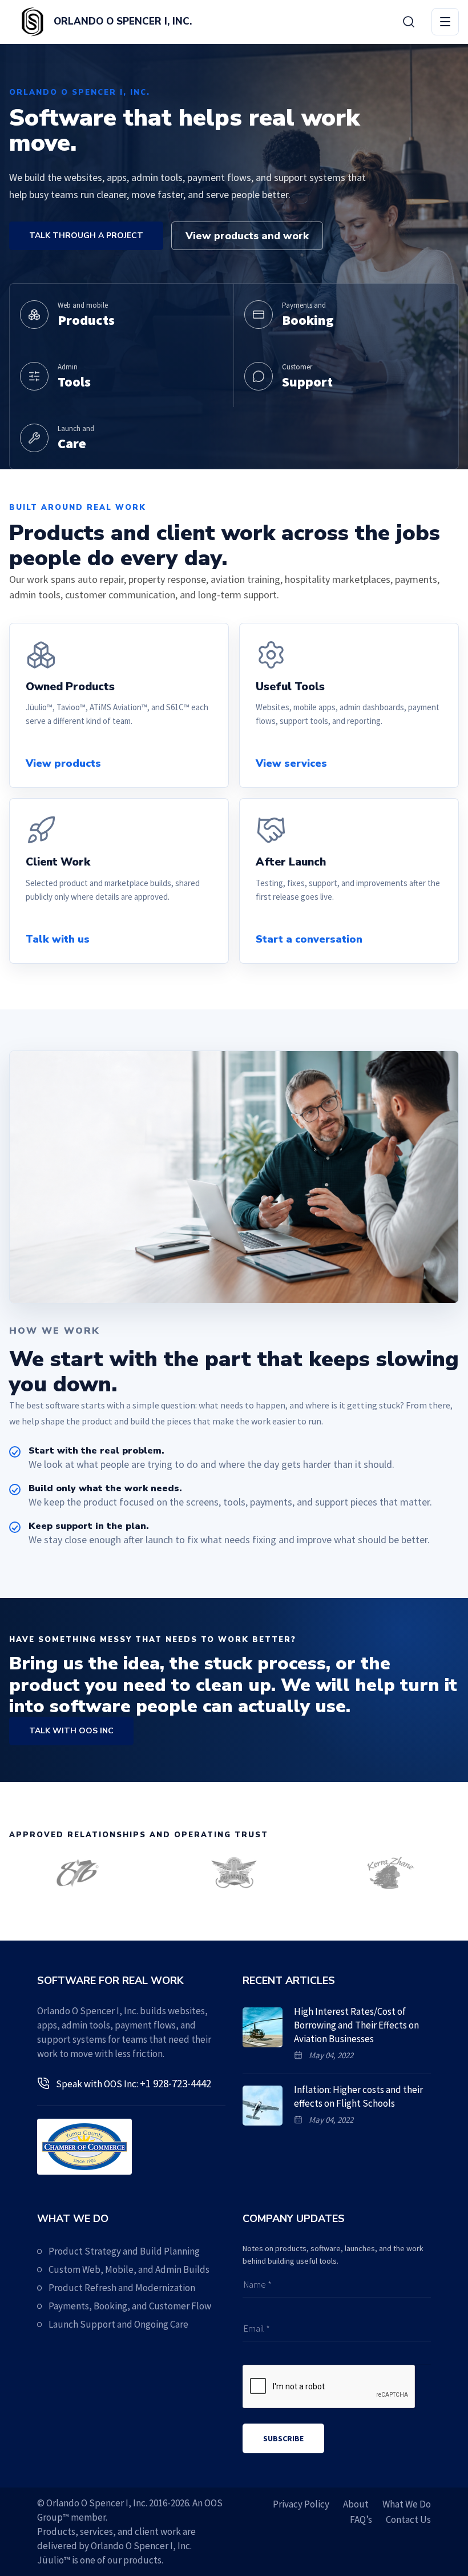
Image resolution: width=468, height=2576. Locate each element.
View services (291, 763)
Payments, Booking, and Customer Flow (130, 2306)
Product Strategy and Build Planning (124, 2251)
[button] (445, 22)
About (356, 2504)
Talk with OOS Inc (71, 1731)
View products (63, 763)
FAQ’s (361, 2519)
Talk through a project (86, 236)
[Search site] (409, 22)
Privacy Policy (301, 2504)
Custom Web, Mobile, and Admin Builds (129, 2269)
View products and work (247, 236)
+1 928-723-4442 (175, 2083)
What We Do (407, 2504)
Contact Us (408, 2519)
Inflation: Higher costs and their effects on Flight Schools (358, 2096)
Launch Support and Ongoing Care (118, 2324)
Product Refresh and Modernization (122, 2288)
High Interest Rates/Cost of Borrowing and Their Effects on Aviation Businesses (356, 2025)
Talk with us (58, 939)
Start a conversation (309, 939)
